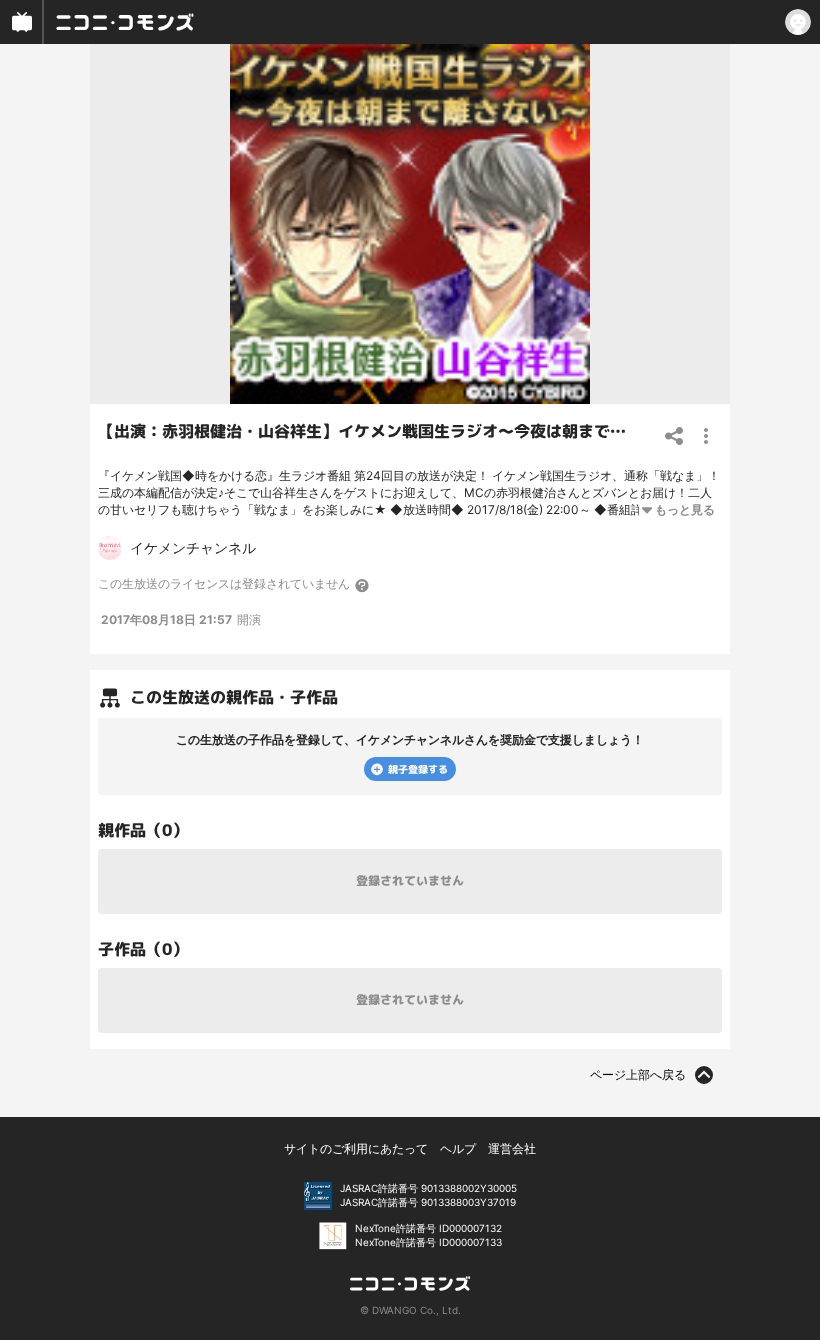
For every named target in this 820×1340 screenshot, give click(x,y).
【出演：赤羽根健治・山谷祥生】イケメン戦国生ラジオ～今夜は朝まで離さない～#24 (410, 431)
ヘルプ (458, 1148)
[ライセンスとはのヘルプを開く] (363, 585)
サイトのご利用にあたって (356, 1148)
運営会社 (512, 1148)
